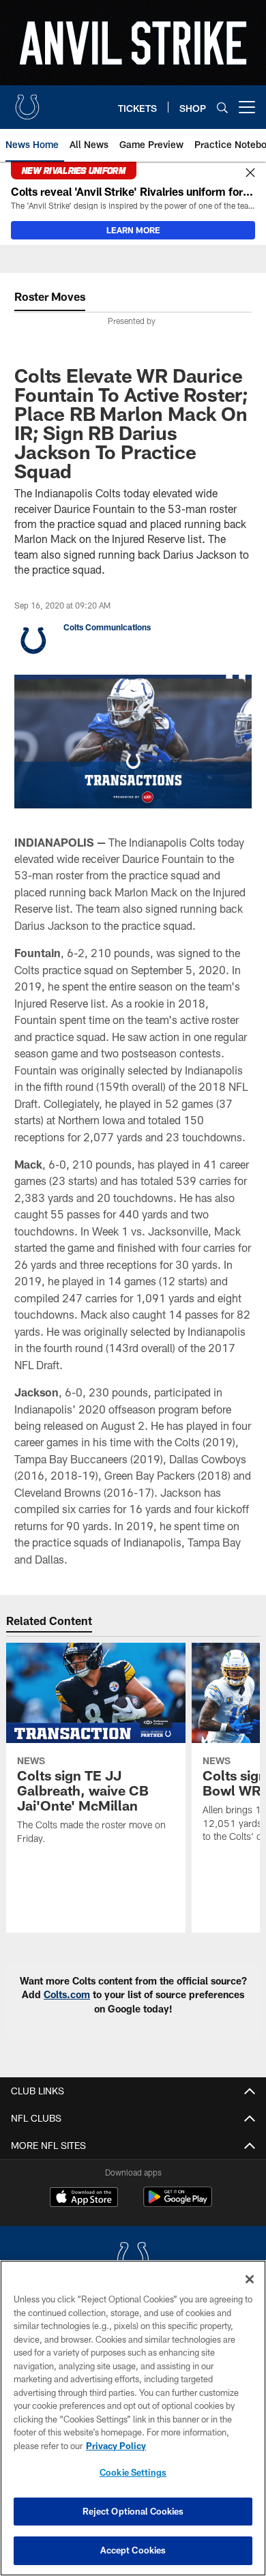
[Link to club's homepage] (27, 102)
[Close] (250, 173)
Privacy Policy (116, 2446)
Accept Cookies (133, 2550)
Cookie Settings (133, 2472)
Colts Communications (107, 627)
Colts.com (67, 1994)
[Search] (222, 107)
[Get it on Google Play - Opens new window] (178, 2204)
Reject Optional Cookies (133, 2511)
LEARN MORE (133, 230)
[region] (133, 2418)
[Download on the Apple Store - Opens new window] (84, 2199)
